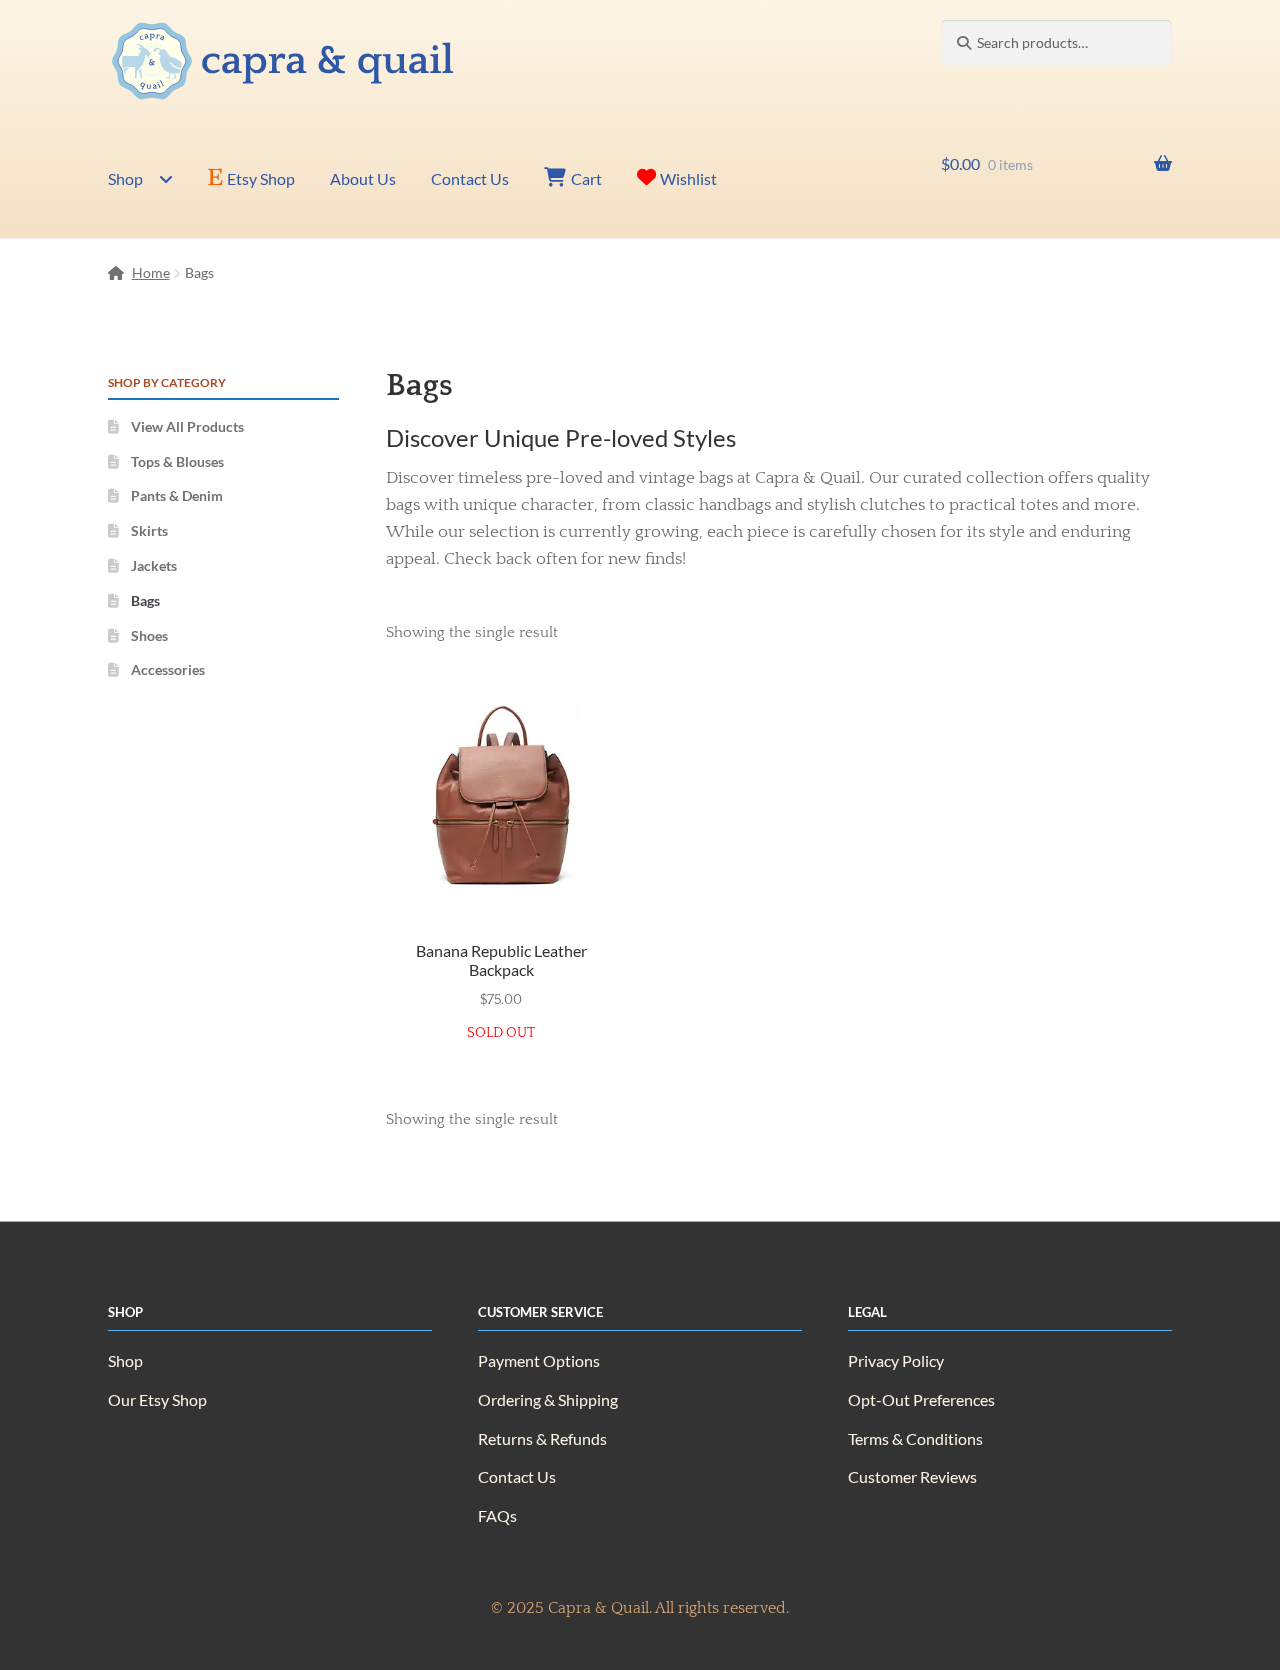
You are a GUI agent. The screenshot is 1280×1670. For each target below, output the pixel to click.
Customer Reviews (912, 1476)
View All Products (187, 426)
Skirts (149, 530)
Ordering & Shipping (548, 1399)
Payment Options (539, 1360)
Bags (145, 600)
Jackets (154, 565)
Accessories (168, 669)
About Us (363, 178)
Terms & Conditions (915, 1438)
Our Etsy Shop (157, 1399)
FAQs (497, 1515)
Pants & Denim (177, 495)
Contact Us (470, 178)
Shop (125, 178)
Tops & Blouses (177, 461)
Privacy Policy (896, 1360)
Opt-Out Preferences (921, 1399)
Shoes (149, 635)
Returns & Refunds (542, 1438)
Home (151, 272)
